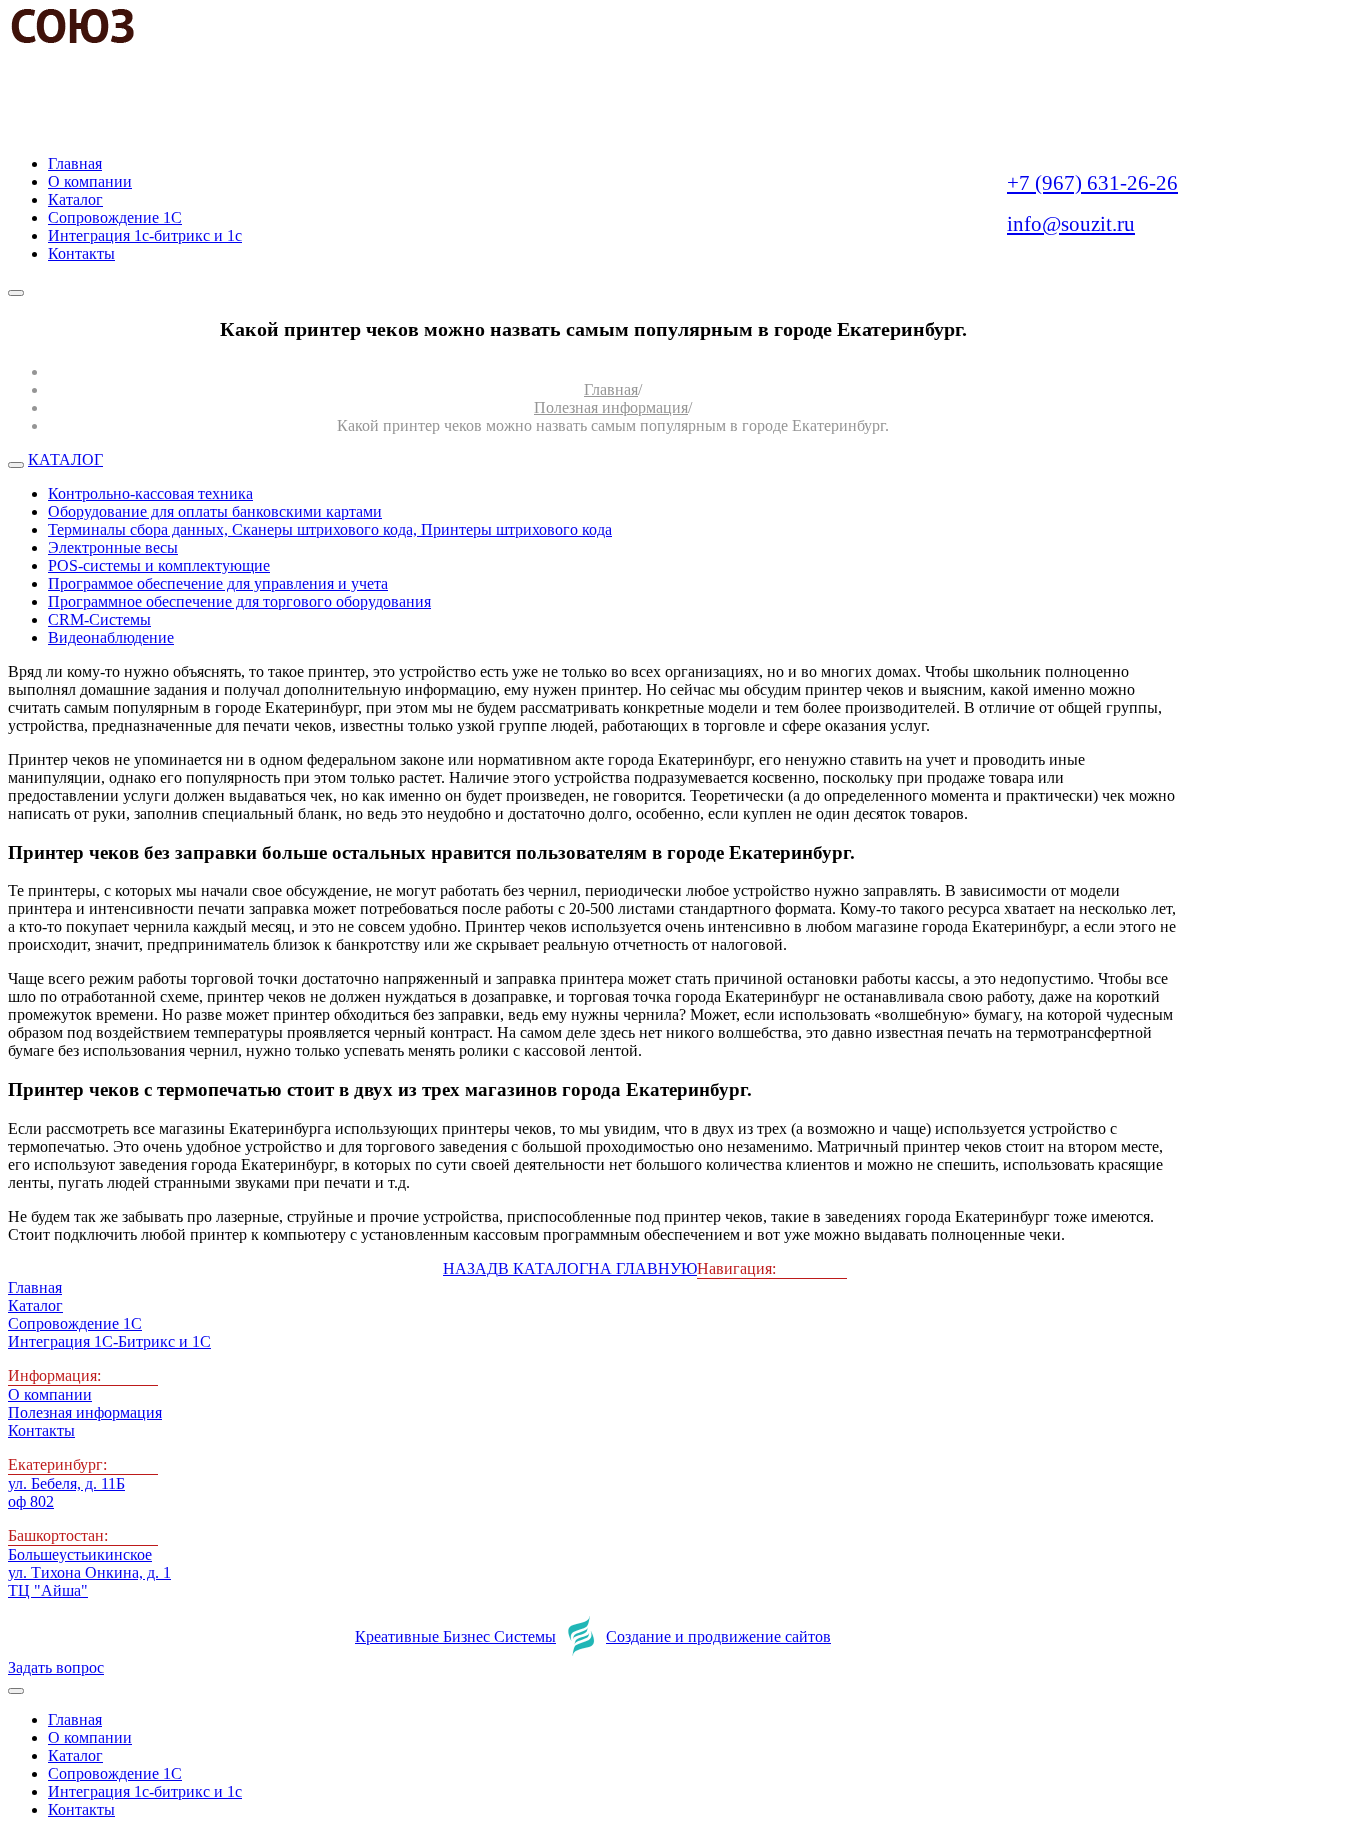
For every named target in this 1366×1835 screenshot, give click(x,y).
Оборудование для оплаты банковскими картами (215, 511)
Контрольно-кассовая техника (150, 493)
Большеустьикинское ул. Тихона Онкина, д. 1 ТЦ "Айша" (89, 1572)
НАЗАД (470, 1268)
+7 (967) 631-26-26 (1092, 183)
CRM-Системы (99, 619)
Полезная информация (611, 407)
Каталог (35, 1305)
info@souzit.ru (1071, 224)
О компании (50, 1394)
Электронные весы (113, 547)
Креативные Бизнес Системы (455, 1636)
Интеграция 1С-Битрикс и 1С (109, 1341)
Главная (611, 389)
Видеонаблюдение (111, 637)
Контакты (41, 1430)
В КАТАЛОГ (543, 1268)
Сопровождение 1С (75, 1323)
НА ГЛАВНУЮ (642, 1268)
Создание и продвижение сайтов (718, 1636)
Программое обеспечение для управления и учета (218, 583)
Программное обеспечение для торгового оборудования (239, 601)
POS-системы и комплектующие (159, 565)
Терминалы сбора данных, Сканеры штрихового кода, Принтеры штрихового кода (330, 529)
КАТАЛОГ (65, 459)
